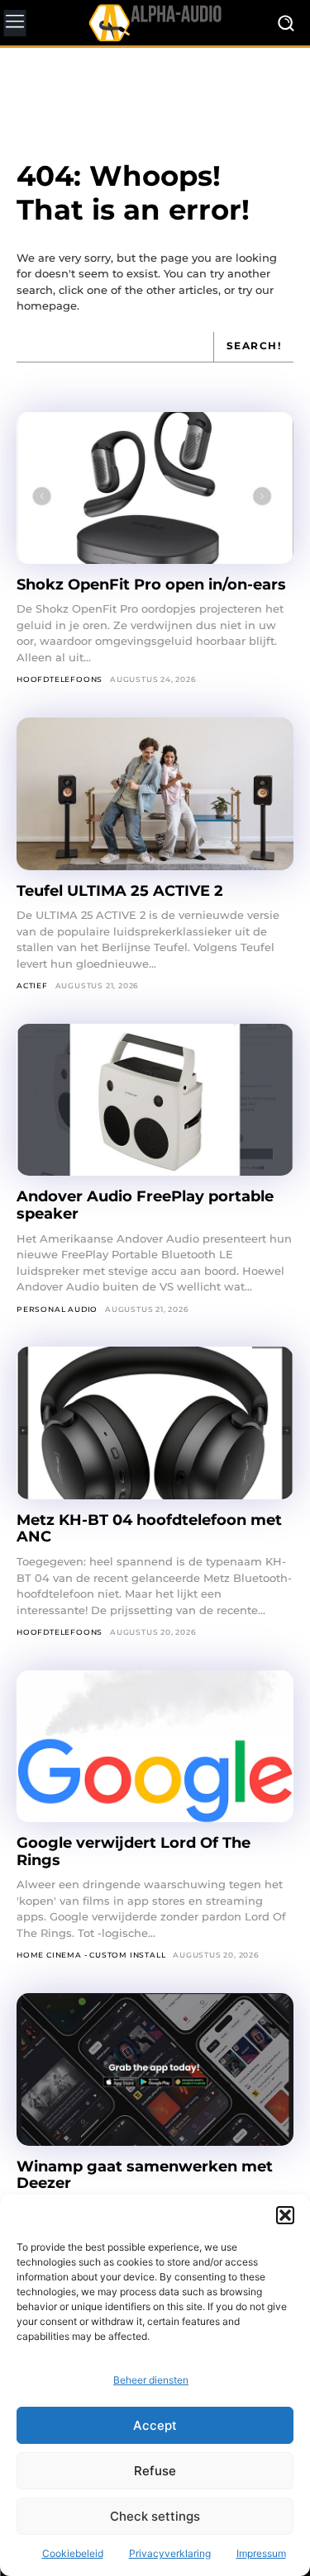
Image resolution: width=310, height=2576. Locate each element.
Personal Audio (57, 1309)
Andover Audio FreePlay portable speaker (145, 1205)
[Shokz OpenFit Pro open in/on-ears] (155, 488)
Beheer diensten (151, 2380)
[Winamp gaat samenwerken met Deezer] (155, 2069)
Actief (32, 985)
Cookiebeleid (73, 2553)
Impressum (261, 2553)
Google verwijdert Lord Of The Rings (134, 1851)
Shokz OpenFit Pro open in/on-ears (151, 585)
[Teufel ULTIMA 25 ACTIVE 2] (155, 793)
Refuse (155, 2471)
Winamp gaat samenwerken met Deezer (145, 2175)
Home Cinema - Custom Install (91, 1955)
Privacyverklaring (170, 2553)
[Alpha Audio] (155, 22)
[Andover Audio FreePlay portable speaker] (155, 1100)
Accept (155, 2425)
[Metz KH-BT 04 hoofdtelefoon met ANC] (155, 1423)
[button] (285, 2215)
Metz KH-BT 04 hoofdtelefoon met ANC (149, 1529)
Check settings (155, 2516)
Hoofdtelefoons (60, 679)
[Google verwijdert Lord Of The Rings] (155, 1746)
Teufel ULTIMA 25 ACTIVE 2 (122, 891)
